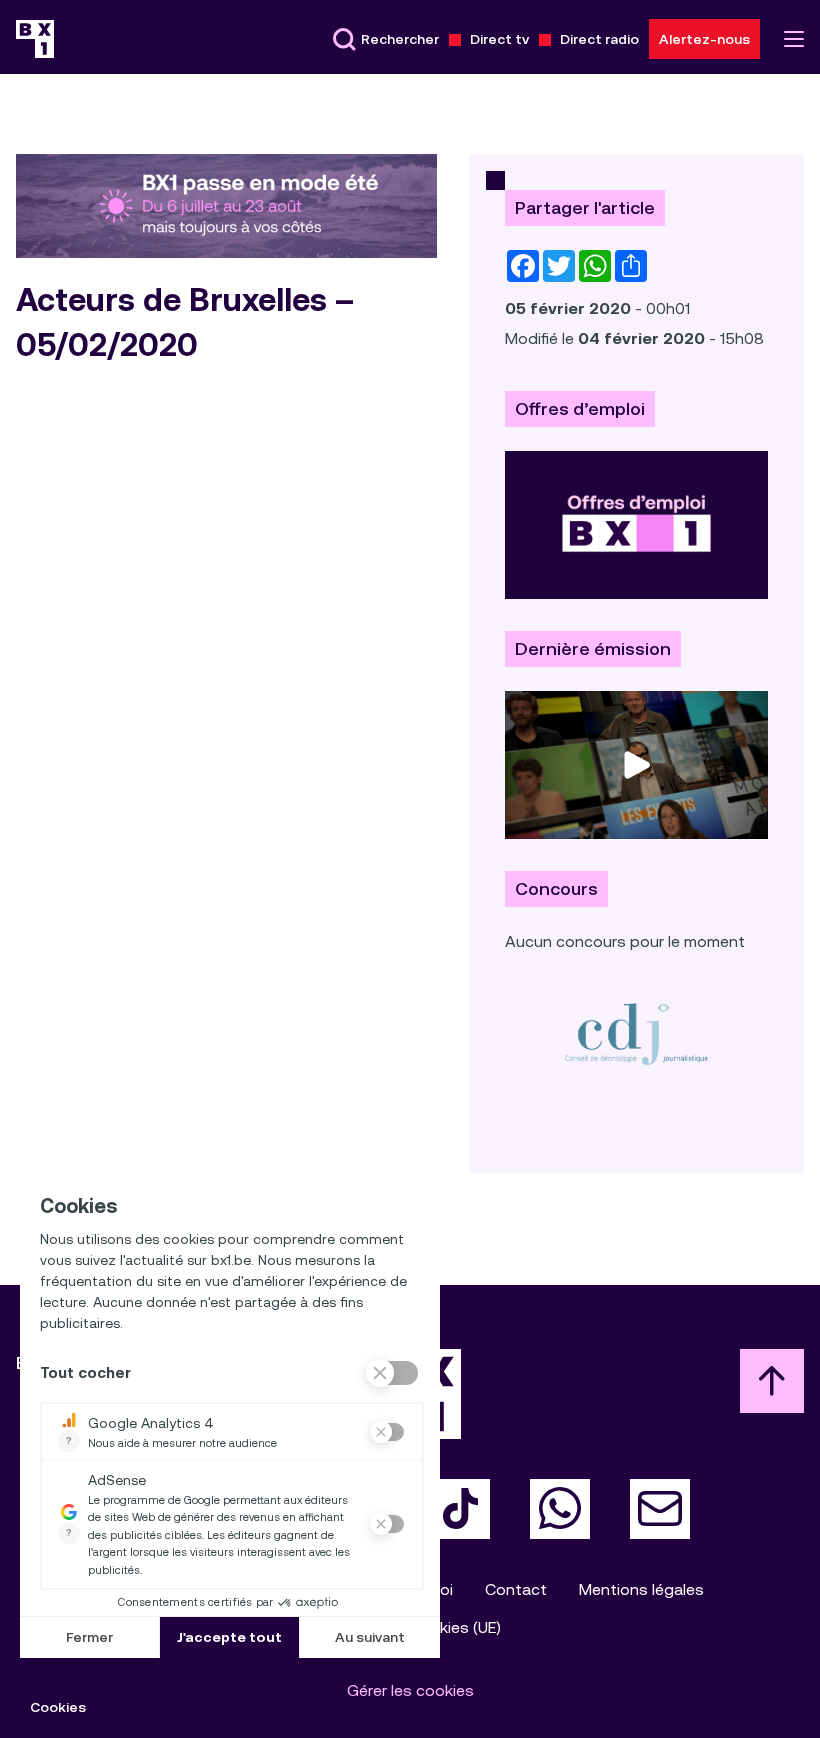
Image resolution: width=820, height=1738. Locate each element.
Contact (516, 1589)
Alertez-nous (704, 39)
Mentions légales (641, 1589)
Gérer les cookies (410, 1690)
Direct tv (499, 39)
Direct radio (599, 39)
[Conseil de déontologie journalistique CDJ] (636, 1033)
